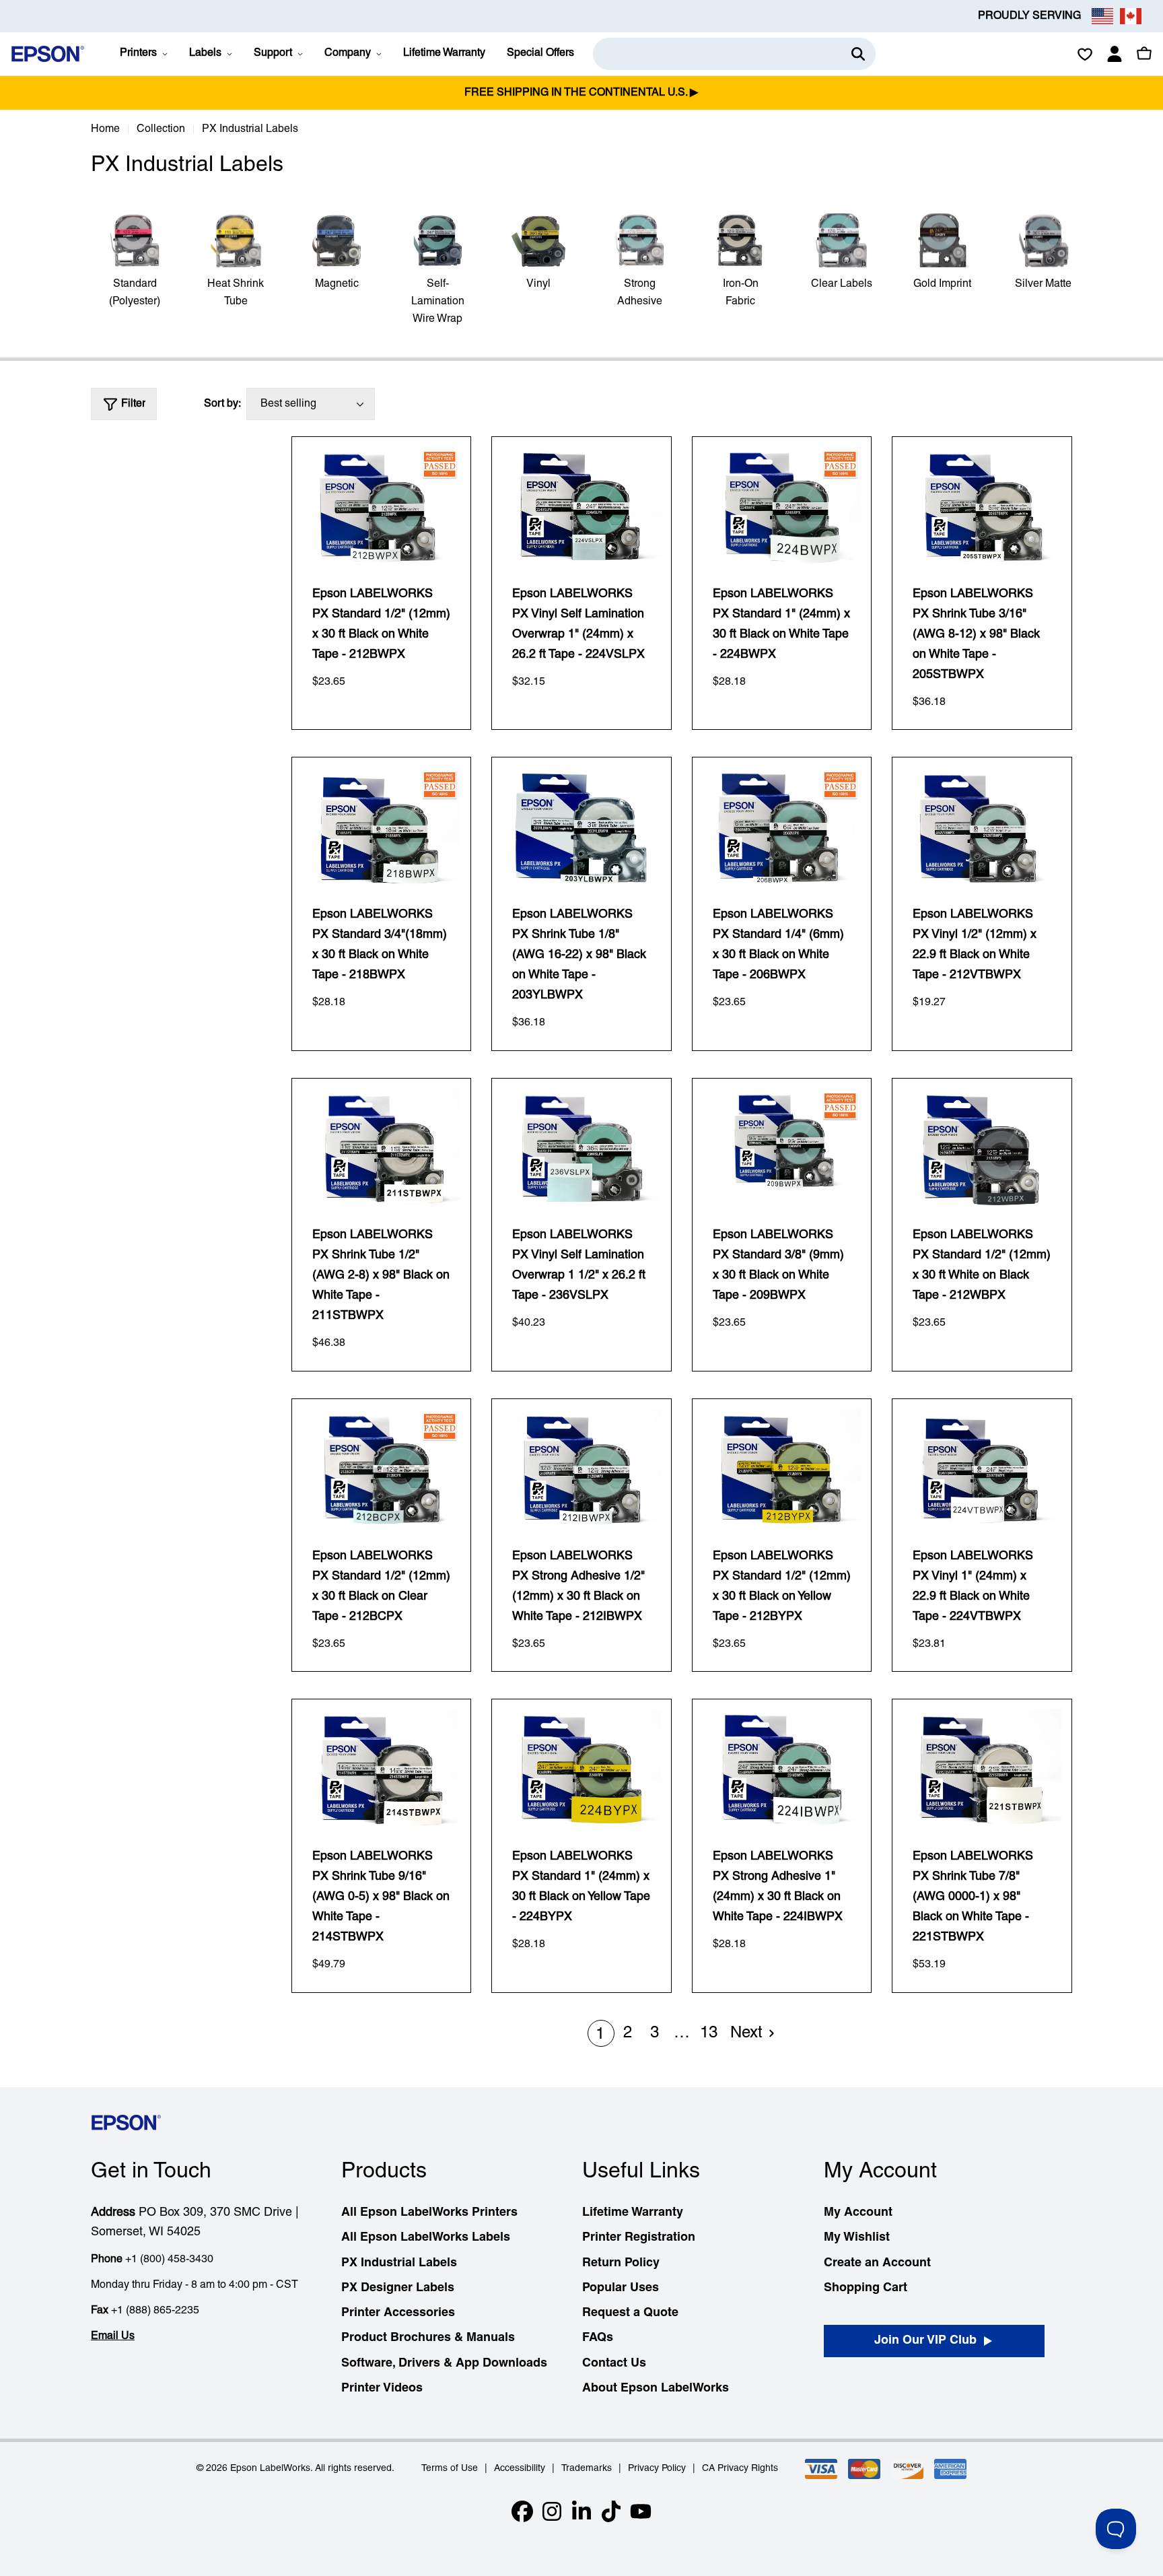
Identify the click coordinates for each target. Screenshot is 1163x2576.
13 (709, 2033)
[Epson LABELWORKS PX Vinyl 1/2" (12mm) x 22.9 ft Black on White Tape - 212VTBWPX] (982, 827)
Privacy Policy (657, 2469)
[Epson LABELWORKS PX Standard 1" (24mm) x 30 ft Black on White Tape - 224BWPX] (782, 507)
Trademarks (587, 2469)
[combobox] (734, 54)
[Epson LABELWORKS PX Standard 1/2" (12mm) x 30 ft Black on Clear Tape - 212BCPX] (382, 1469)
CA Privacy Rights (740, 2469)
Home (105, 129)
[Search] (858, 54)
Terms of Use (450, 2469)
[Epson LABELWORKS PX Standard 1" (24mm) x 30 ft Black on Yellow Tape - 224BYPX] (581, 1769)
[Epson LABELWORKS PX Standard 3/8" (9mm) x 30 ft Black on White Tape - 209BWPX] (782, 1148)
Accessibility (520, 2469)
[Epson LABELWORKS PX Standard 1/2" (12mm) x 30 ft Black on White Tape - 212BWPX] (382, 507)
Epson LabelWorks (270, 2469)
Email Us (113, 2336)
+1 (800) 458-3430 (169, 2260)
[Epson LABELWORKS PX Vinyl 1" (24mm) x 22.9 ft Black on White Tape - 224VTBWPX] (982, 1469)
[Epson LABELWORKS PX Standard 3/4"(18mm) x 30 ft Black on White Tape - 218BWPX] (382, 827)
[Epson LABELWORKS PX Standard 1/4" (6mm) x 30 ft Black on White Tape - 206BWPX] (782, 827)
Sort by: (222, 404)
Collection (161, 129)
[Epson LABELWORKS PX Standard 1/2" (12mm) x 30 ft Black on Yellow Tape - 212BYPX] (782, 1469)
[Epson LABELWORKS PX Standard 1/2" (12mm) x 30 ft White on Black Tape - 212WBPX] (982, 1148)
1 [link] (600, 2035)
